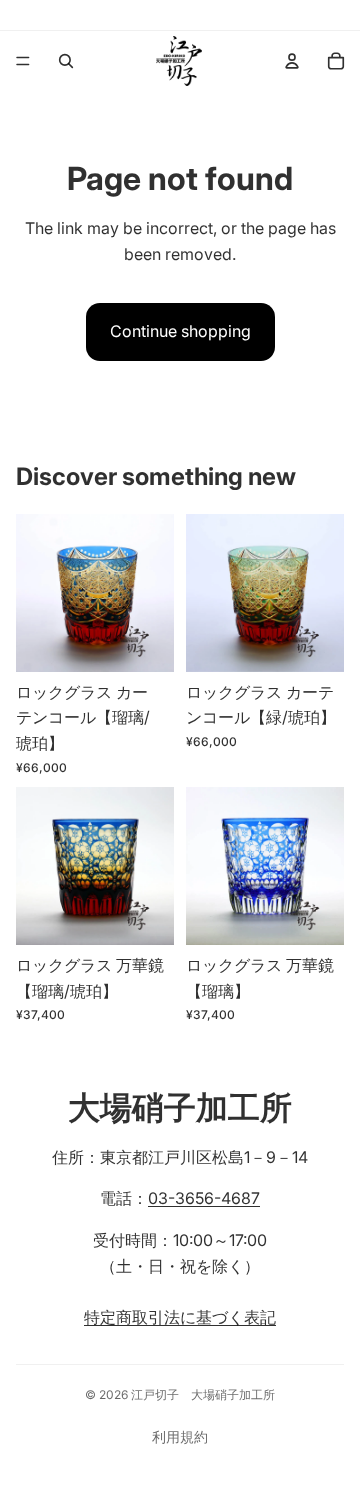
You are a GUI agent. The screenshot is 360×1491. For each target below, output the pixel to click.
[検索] (66, 61)
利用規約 (180, 1436)
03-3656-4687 (204, 1198)
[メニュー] (23, 61)
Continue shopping (180, 331)
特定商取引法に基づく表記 (180, 1317)
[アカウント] (292, 61)
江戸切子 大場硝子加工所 (203, 1394)
